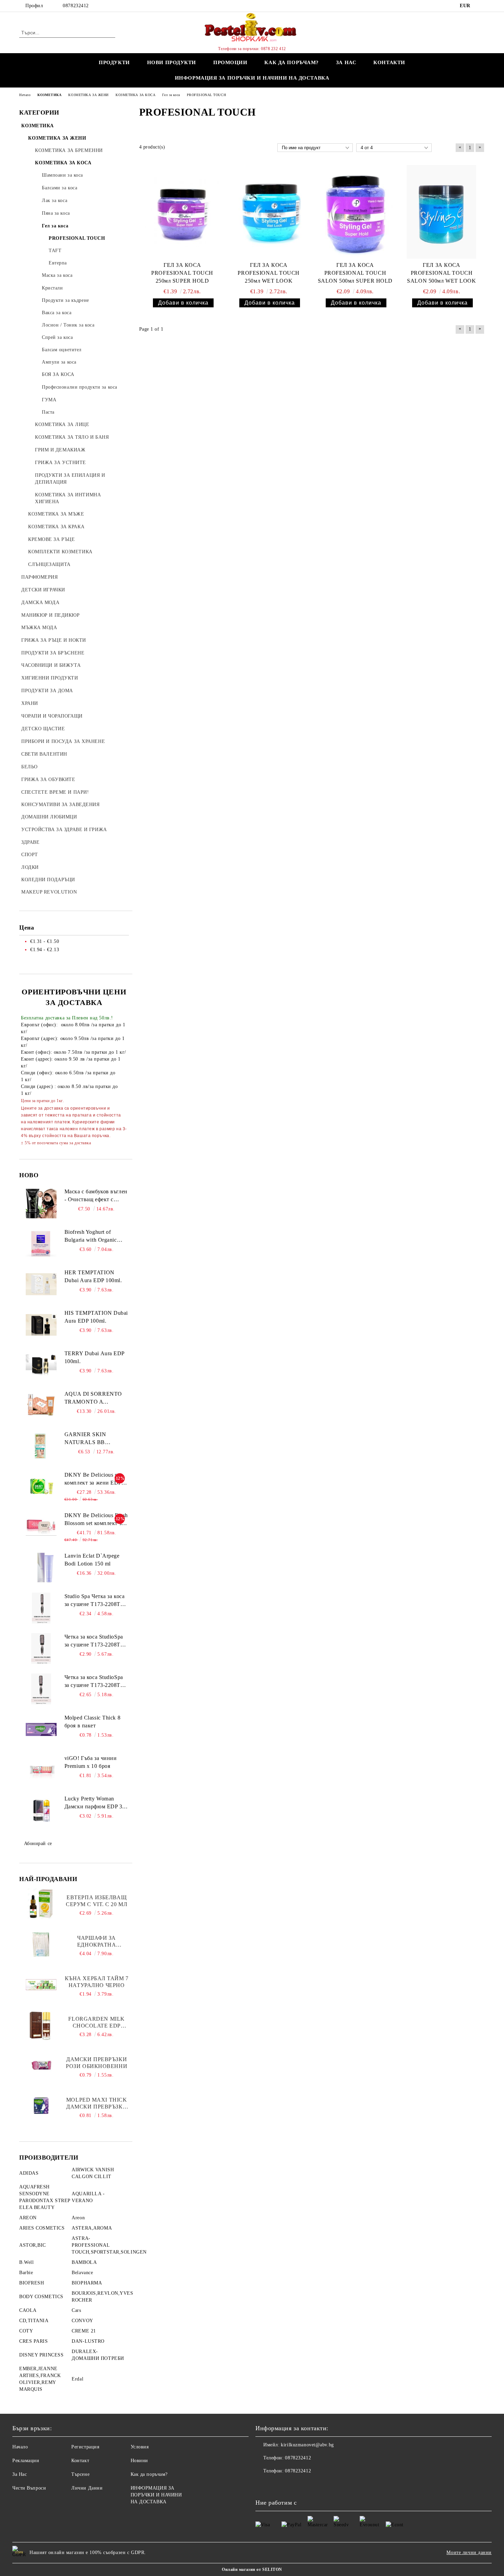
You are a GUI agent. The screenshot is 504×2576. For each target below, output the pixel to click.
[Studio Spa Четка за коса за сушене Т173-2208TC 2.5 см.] (41, 1608)
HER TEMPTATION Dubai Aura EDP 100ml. (93, 1276)
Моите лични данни (469, 2553)
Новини (139, 2461)
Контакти (389, 62)
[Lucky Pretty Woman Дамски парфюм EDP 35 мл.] (41, 1810)
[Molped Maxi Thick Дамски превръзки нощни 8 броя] (41, 2106)
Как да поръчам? (291, 62)
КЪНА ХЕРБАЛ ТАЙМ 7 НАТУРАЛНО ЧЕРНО (97, 1982)
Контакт (80, 2461)
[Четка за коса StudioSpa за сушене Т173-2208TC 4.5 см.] (41, 1649)
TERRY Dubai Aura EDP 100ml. (94, 1357)
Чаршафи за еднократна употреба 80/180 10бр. (97, 1942)
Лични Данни (87, 2488)
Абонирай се (38, 1844)
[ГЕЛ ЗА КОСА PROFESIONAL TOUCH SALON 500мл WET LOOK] (442, 212)
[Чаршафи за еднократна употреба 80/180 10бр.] (41, 1944)
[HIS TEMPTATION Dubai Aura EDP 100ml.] (41, 1325)
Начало (20, 2447)
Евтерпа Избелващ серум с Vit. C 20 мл (97, 1901)
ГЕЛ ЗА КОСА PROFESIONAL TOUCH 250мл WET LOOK (269, 273)
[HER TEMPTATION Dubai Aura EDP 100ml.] (41, 1284)
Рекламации (26, 2461)
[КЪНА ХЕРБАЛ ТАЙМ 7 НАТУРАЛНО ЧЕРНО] (41, 1985)
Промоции (230, 62)
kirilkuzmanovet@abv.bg (307, 2445)
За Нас (20, 2474)
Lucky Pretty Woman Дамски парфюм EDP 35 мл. (95, 1803)
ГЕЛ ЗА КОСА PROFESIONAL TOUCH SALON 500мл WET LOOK (441, 273)
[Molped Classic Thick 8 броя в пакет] (41, 1729)
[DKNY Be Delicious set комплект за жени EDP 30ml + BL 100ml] (41, 1487)
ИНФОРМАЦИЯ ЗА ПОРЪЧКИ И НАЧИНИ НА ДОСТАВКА (252, 78)
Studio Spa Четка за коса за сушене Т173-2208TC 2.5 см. (94, 1601)
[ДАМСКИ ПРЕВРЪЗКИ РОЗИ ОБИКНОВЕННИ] (41, 2066)
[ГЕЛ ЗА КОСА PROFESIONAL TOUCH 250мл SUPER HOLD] (182, 212)
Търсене (80, 2474)
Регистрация (85, 2447)
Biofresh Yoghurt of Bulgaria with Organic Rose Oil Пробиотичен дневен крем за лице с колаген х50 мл (93, 1237)
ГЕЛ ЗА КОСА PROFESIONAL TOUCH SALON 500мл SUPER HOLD (355, 273)
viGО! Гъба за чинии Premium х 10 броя (91, 1762)
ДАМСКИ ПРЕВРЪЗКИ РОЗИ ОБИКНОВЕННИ (97, 2063)
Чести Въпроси (29, 2488)
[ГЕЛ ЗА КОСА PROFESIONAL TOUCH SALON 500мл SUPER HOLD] (355, 212)
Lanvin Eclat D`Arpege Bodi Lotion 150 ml (92, 1560)
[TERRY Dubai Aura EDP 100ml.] (41, 1365)
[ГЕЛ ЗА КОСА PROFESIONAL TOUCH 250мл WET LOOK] (269, 212)
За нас (346, 62)
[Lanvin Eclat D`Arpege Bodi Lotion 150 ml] (41, 1568)
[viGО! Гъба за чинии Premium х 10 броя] (41, 1770)
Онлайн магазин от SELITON (252, 2569)
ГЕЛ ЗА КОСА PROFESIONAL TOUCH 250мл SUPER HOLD (182, 273)
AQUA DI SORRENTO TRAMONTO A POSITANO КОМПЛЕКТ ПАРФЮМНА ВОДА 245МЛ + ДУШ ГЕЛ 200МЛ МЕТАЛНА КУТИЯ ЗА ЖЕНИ (96, 1398)
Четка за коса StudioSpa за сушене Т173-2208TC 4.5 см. (94, 1641)
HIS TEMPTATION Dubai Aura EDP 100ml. (96, 1317)
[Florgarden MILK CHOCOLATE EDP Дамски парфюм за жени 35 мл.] (41, 2025)
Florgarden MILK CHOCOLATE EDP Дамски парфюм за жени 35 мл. (97, 2023)
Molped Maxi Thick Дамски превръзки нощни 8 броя (97, 2104)
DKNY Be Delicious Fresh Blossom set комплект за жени (96, 1520)
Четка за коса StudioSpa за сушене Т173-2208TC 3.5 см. (94, 1682)
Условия (140, 2447)
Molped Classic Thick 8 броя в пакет (92, 1722)
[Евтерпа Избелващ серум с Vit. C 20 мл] (41, 1904)
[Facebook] (481, 6)
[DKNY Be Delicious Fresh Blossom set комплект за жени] (41, 1527)
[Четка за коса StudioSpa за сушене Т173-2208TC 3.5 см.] (41, 1689)
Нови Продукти (172, 62)
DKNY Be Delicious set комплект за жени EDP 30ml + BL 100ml (93, 1479)
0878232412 (76, 6)
